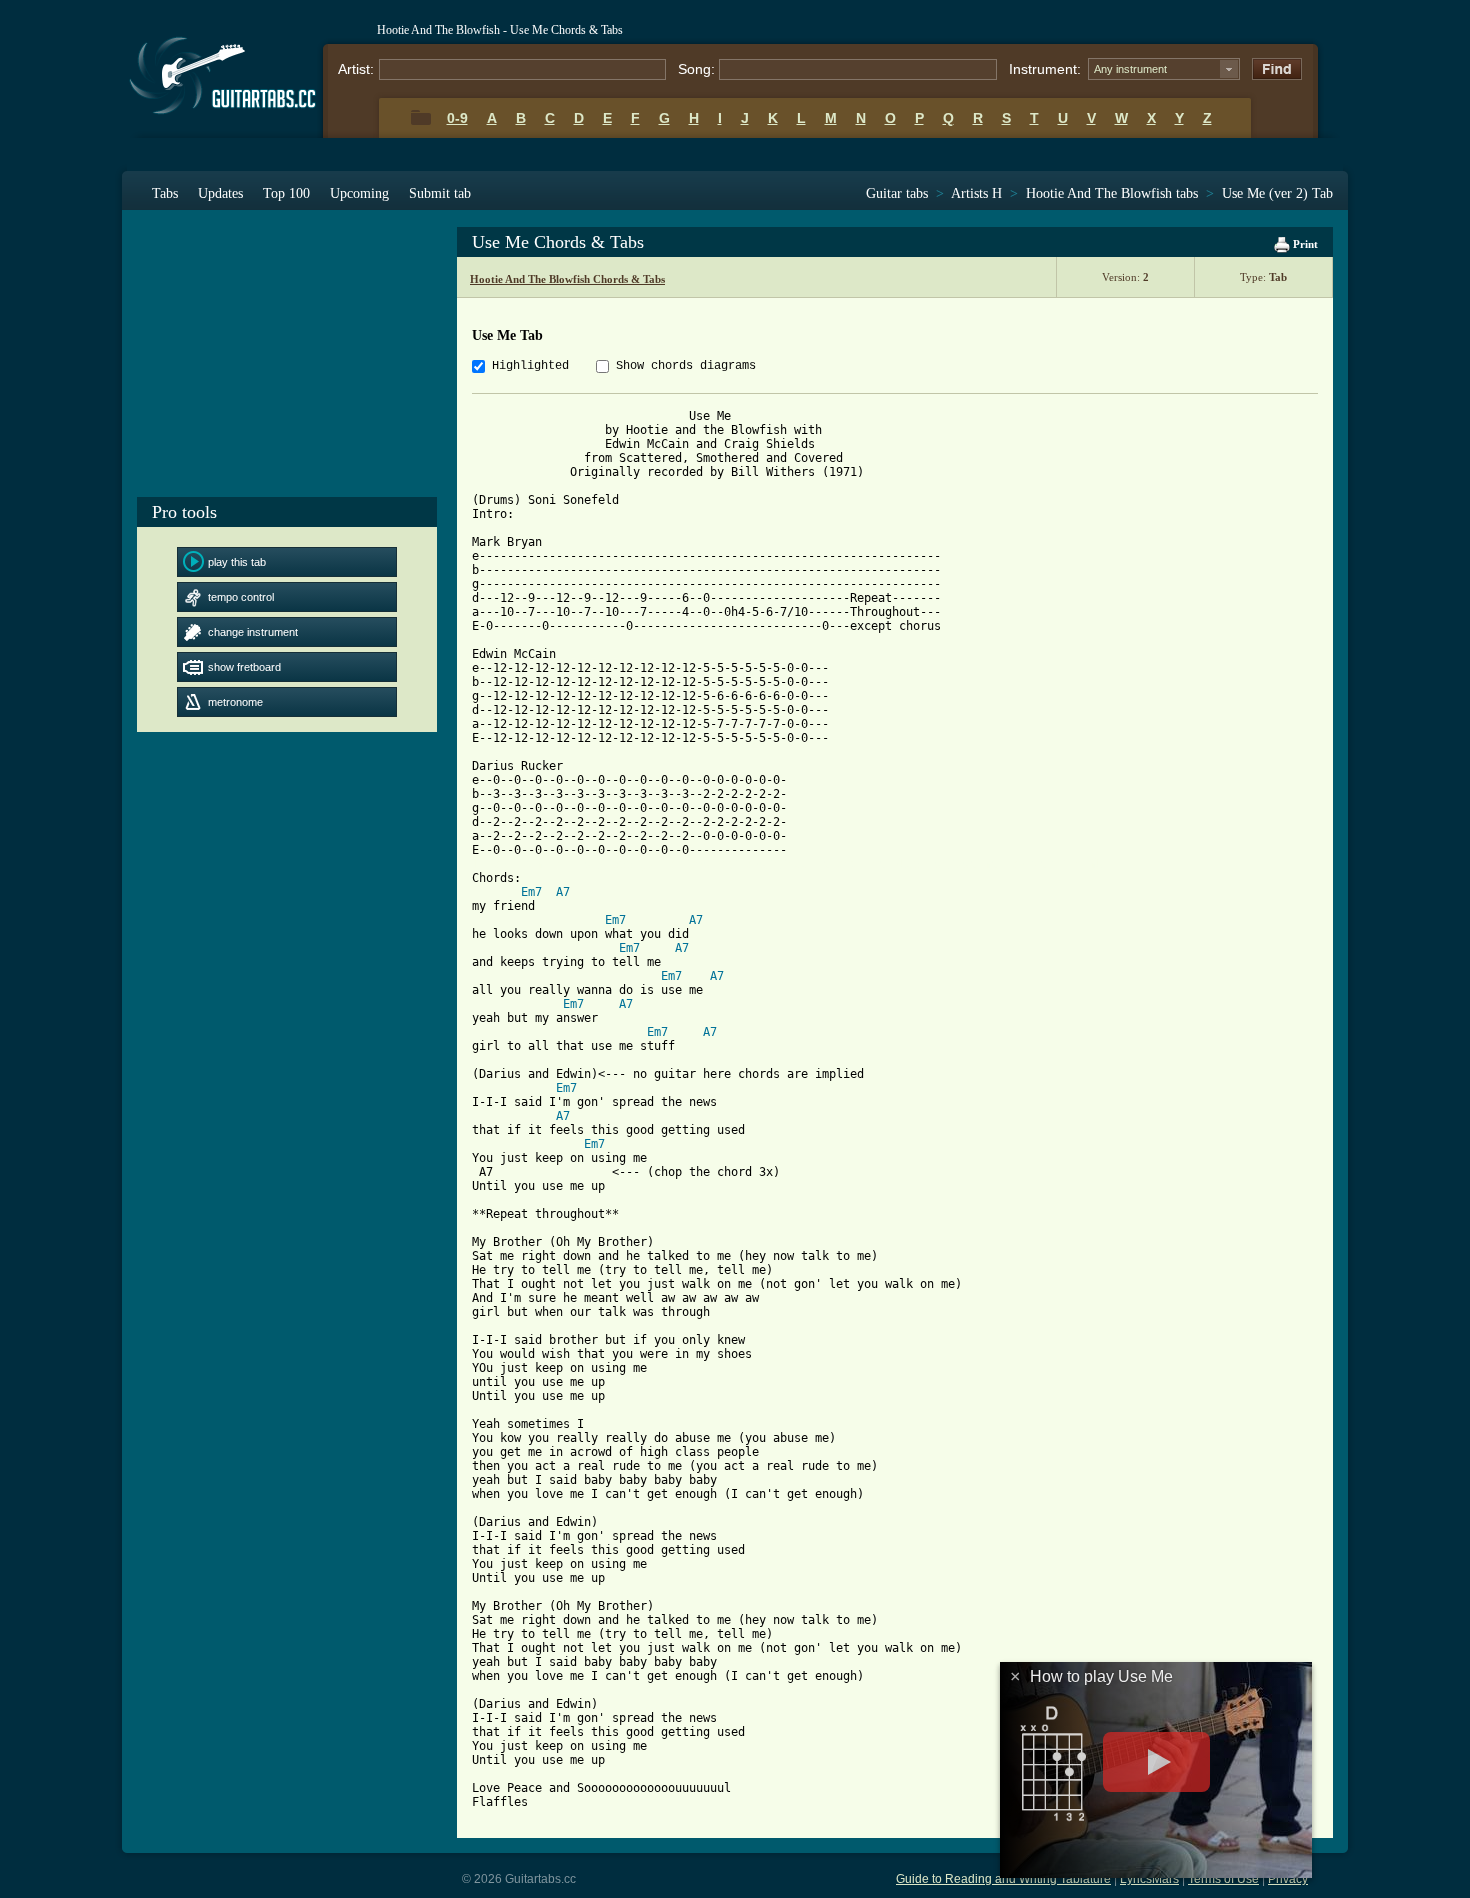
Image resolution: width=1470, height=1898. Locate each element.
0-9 (457, 118)
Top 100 (286, 193)
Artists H (976, 193)
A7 (563, 892)
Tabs (165, 193)
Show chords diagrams (686, 366)
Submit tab (440, 193)
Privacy (1288, 1879)
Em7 (531, 892)
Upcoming (359, 193)
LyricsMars (1149, 1879)
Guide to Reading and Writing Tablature (1003, 1879)
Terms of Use (1223, 1879)
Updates (220, 193)
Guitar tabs (897, 193)
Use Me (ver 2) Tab (1277, 193)
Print (1304, 244)
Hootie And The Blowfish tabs (1112, 193)
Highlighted (530, 366)
